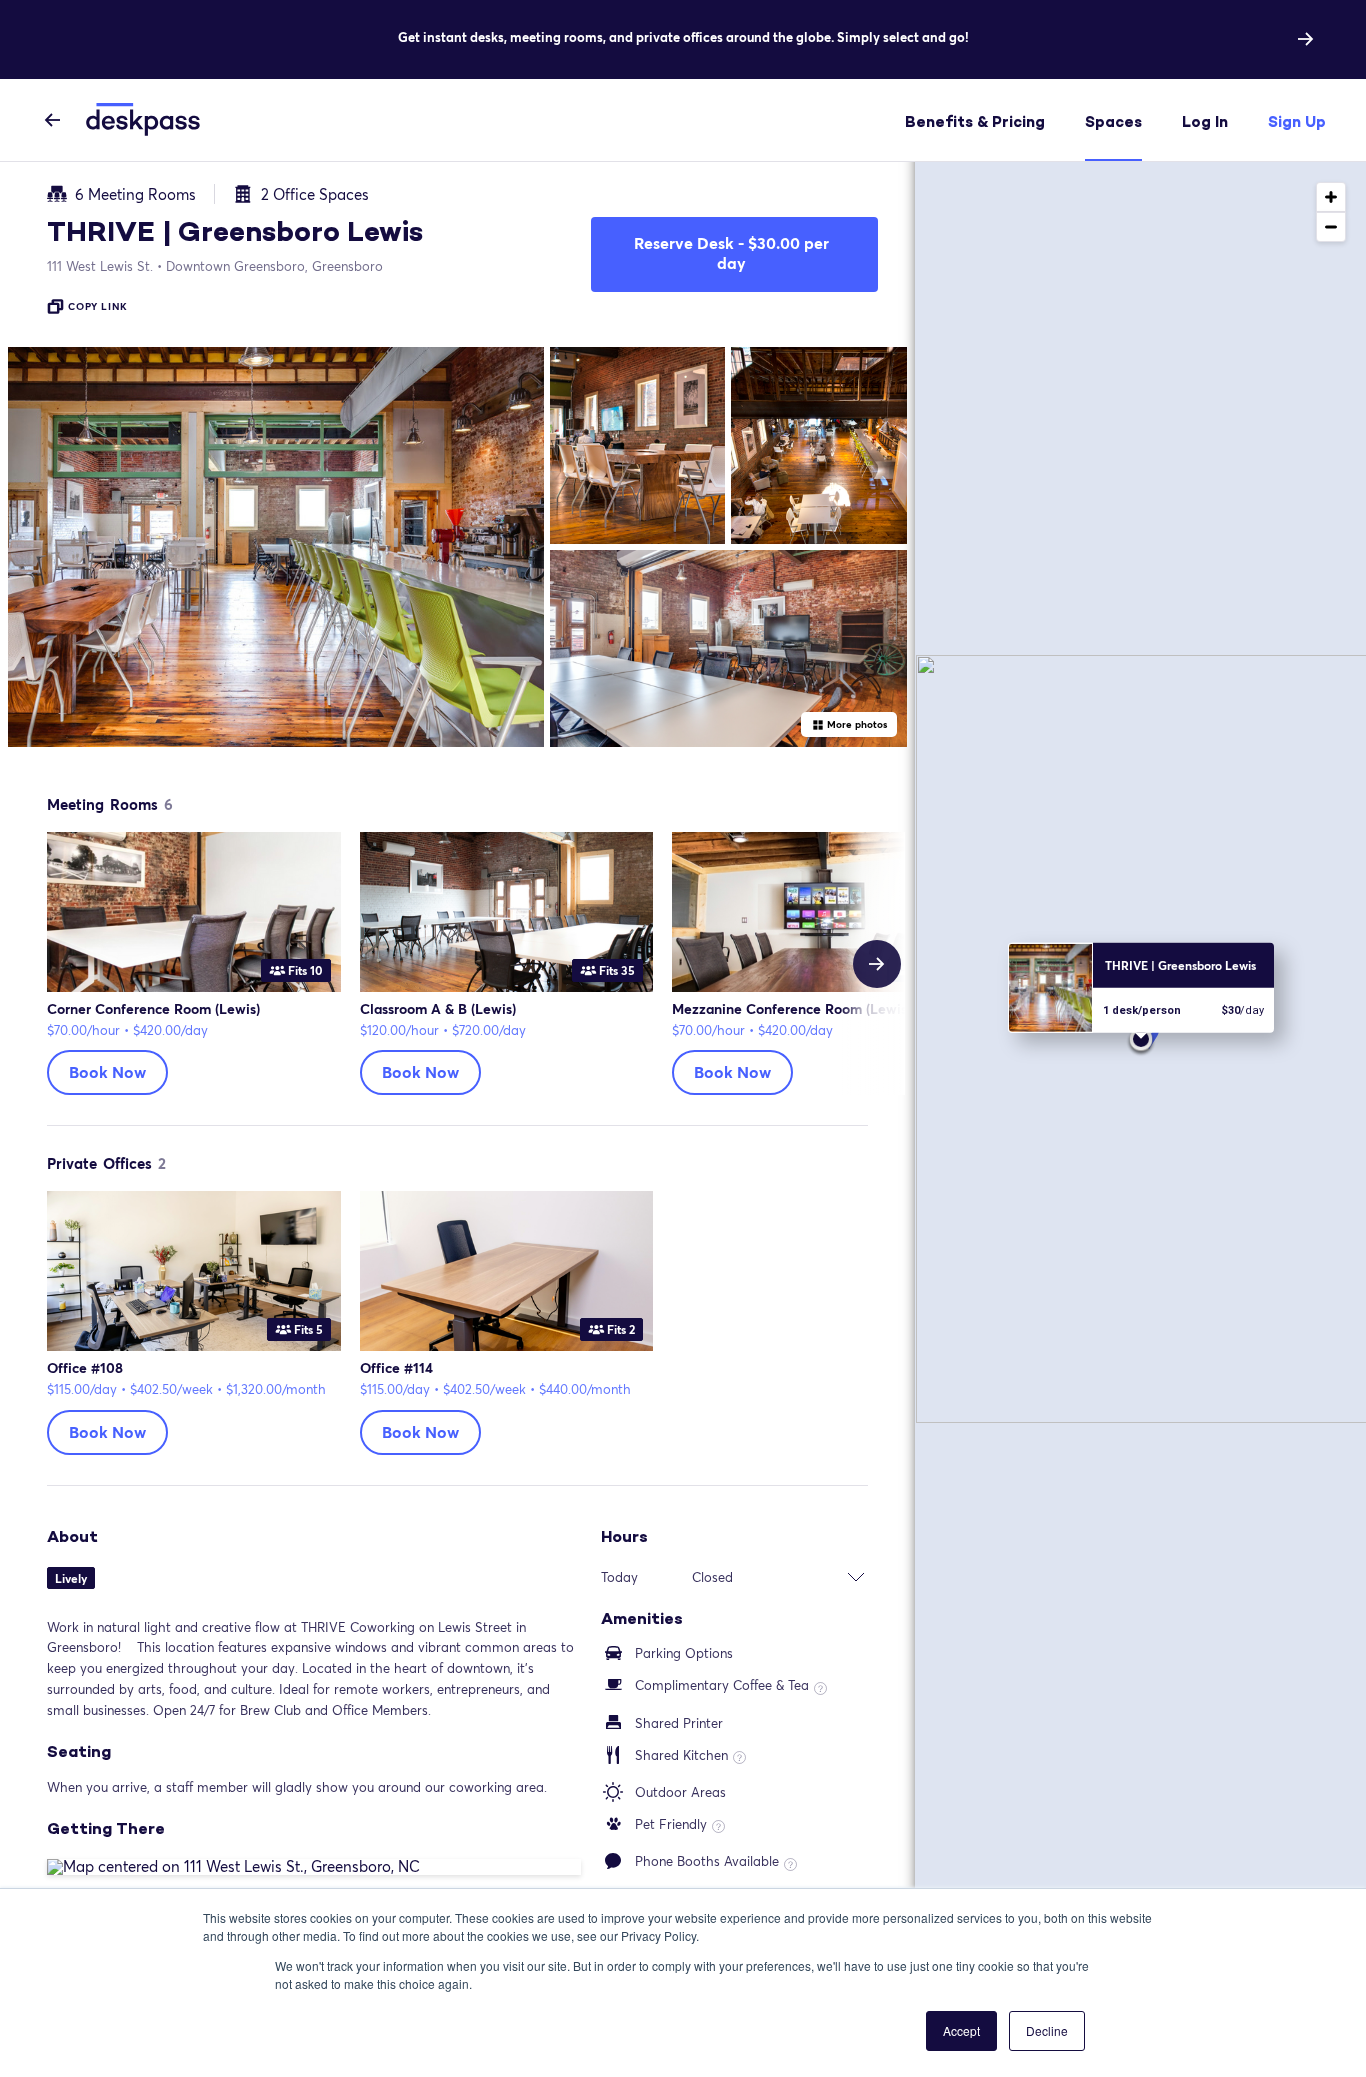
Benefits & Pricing (975, 121)
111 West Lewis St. (100, 266)
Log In (1205, 121)
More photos (857, 724)
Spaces (1113, 121)
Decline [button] (1047, 2030)
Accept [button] (961, 2030)
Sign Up (1297, 121)
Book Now (107, 1071)
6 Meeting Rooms (135, 194)
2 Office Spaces (315, 194)
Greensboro (274, 266)
